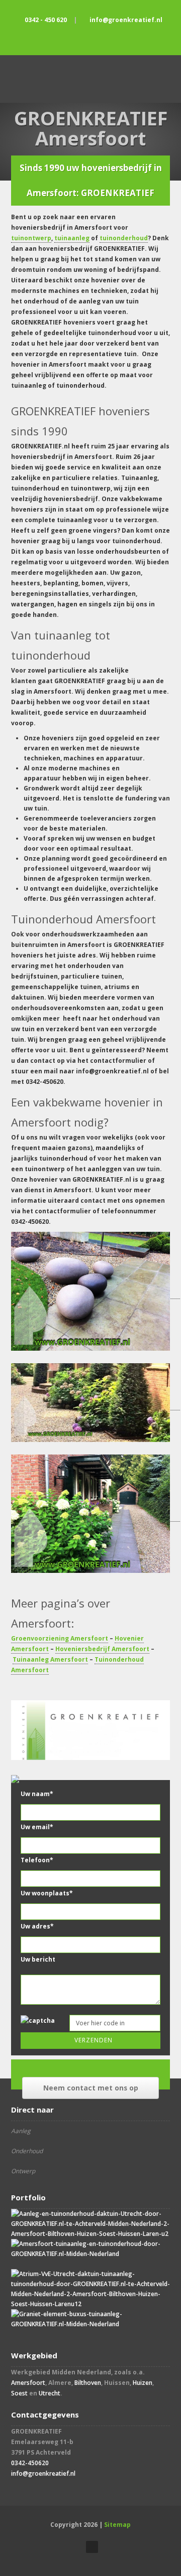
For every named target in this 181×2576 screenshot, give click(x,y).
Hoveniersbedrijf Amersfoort (102, 1649)
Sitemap (117, 2525)
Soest (19, 2393)
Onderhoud (27, 2151)
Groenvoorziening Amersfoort (60, 1638)
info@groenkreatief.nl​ (43, 2473)
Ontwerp (23, 2171)
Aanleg (21, 2131)
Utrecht (50, 2393)
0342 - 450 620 (46, 20)
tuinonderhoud (124, 238)
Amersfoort (28, 2383)
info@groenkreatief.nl (126, 20)
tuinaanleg (72, 238)
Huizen (143, 2383)
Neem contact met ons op (91, 2088)
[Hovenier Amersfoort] (96, 1406)
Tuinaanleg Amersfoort (50, 1659)
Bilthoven (88, 2383)
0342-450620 (30, 2463)
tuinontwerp (31, 238)
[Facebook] (91, 37)
